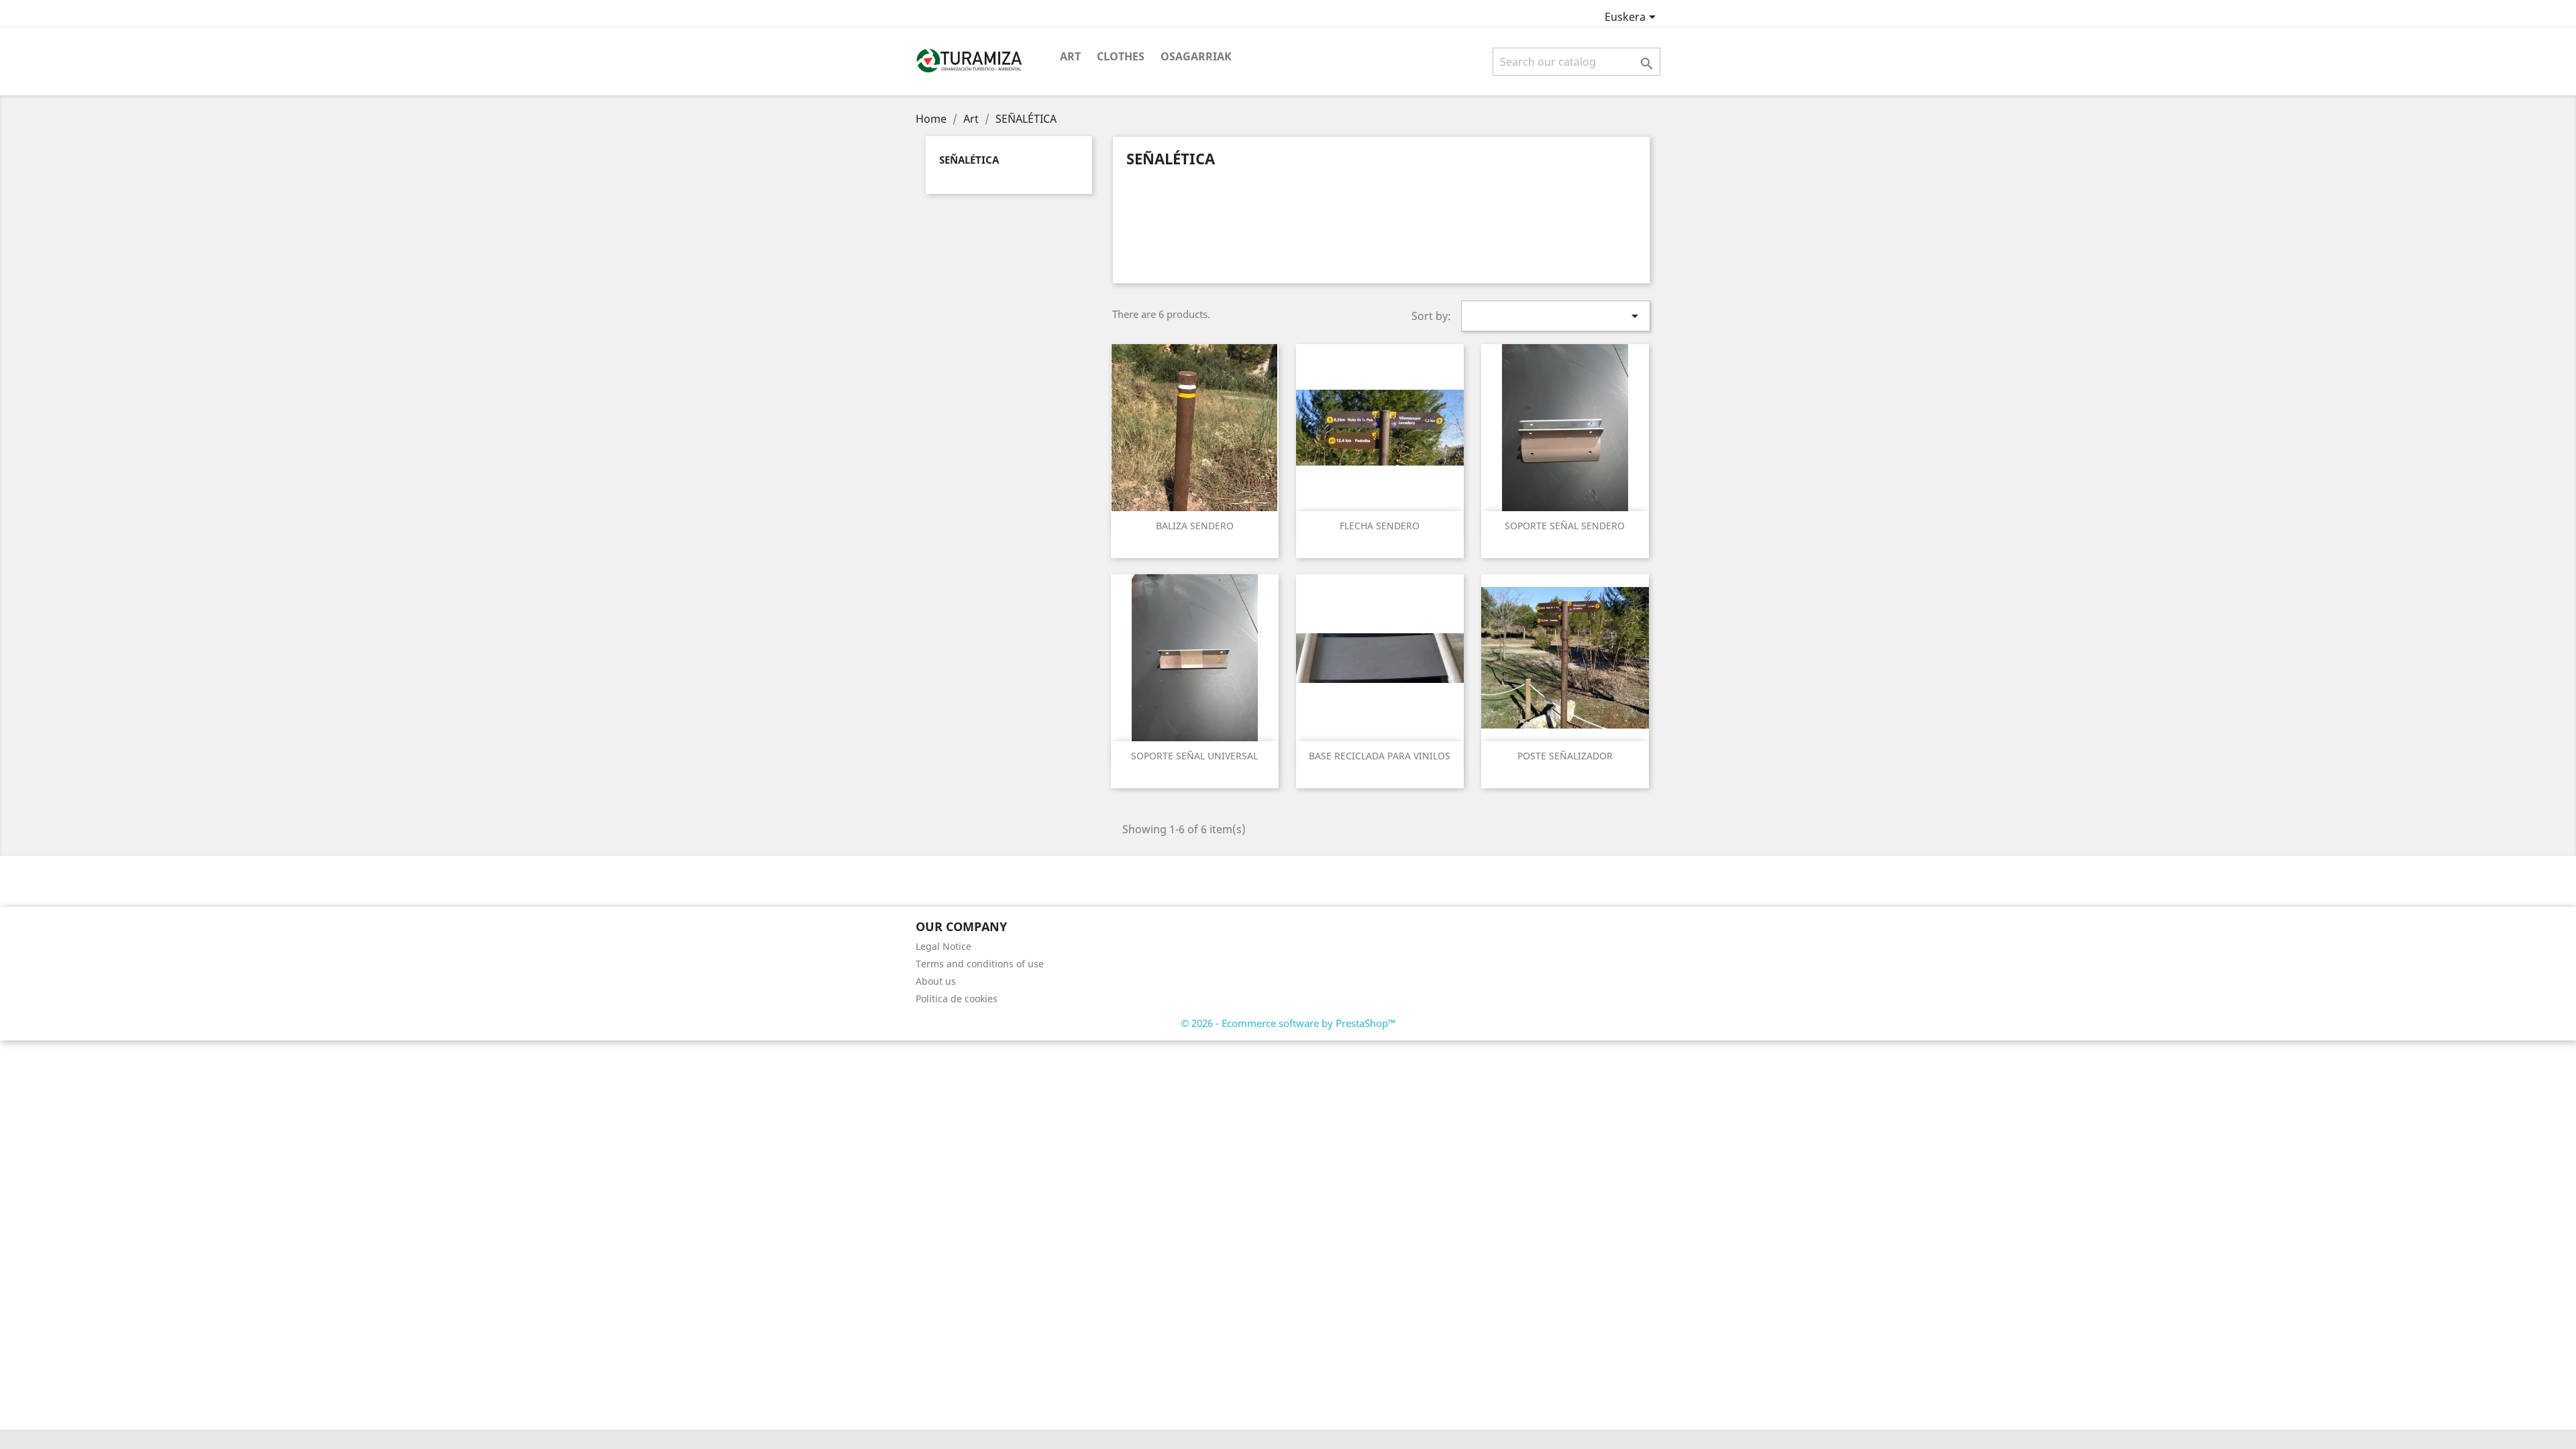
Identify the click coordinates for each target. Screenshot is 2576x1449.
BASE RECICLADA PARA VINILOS (1380, 756)
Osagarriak (1196, 56)
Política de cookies (957, 999)
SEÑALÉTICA (969, 160)
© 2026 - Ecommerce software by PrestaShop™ (1288, 1023)
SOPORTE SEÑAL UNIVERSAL (1194, 756)
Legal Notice (944, 946)
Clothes (1121, 56)
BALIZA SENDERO (1195, 526)
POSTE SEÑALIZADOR (1565, 756)
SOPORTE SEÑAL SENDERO (1565, 526)
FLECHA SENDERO (1380, 526)
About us (936, 981)
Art (1070, 56)
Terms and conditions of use (980, 964)
